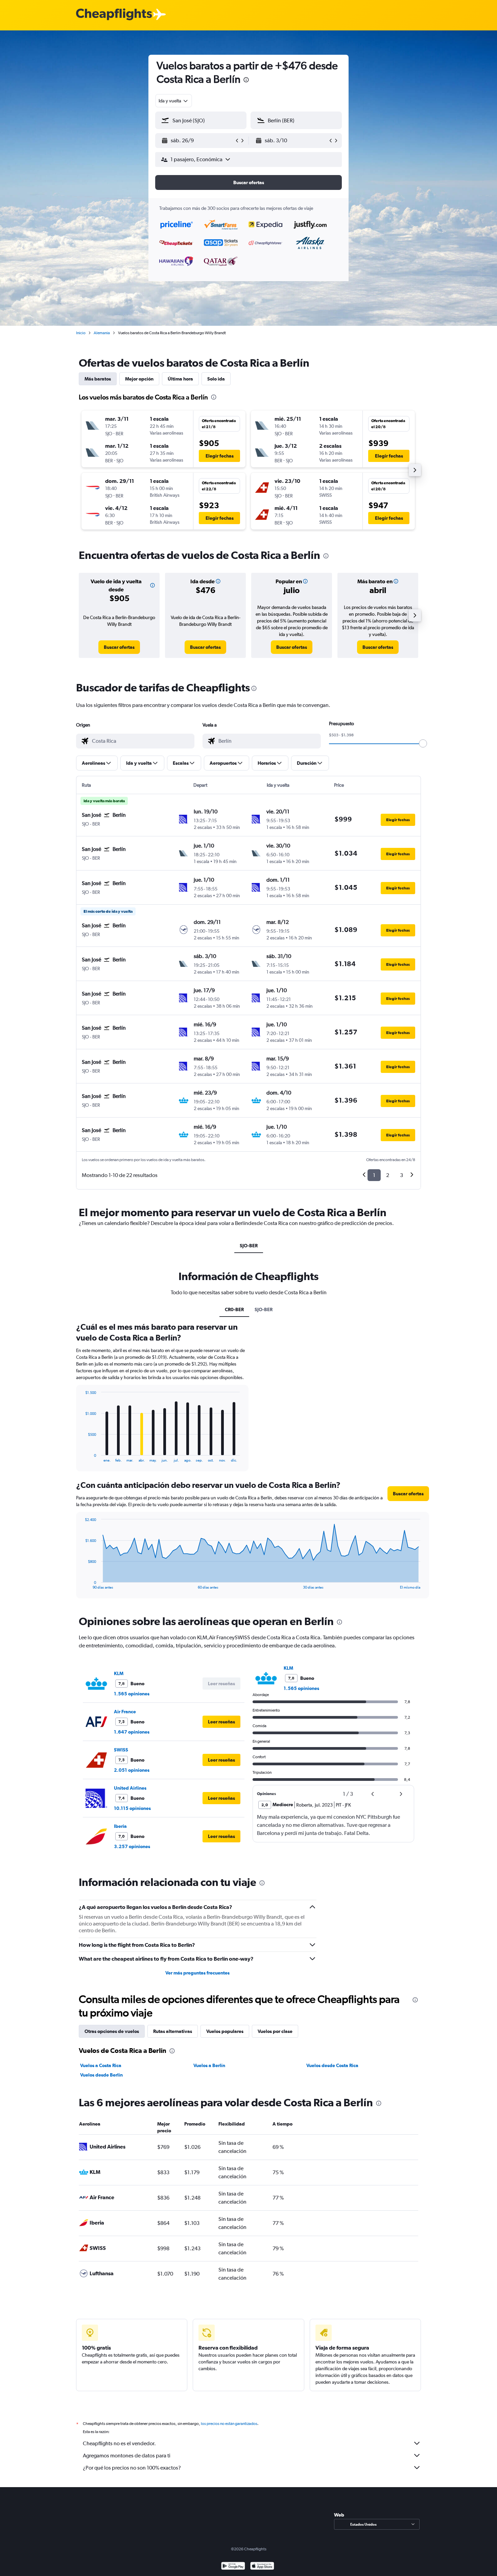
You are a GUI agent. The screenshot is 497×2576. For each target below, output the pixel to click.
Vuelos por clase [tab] (275, 2031)
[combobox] (174, 101)
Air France (125, 1712)
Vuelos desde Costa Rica (332, 2065)
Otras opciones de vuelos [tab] (112, 2031)
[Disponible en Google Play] (233, 2567)
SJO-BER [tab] (249, 1246)
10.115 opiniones (132, 1808)
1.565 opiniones (132, 1694)
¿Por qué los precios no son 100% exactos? (132, 2468)
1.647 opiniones (132, 1732)
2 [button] (388, 1175)
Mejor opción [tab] (139, 379)
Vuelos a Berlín (209, 2065)
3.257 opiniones (132, 1846)
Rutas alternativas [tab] (173, 2031)
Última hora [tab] (180, 379)
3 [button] (401, 1175)
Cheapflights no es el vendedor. (119, 2443)
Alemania (102, 333)
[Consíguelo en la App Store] (262, 2567)
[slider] (423, 743)
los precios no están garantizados (229, 2424)
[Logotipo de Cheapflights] (114, 15)
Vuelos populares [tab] (225, 2031)
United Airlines (130, 1788)
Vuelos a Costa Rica (101, 2065)
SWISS (121, 1750)
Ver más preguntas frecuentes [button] (197, 1973)
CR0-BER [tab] (234, 1309)
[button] (246, 81)
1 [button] (374, 1175)
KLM (119, 1673)
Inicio (81, 333)
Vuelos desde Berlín (101, 2075)
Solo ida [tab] (216, 379)
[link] (119, 647)
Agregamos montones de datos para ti (127, 2456)
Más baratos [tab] (98, 379)
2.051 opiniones (132, 1770)
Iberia (120, 1826)
